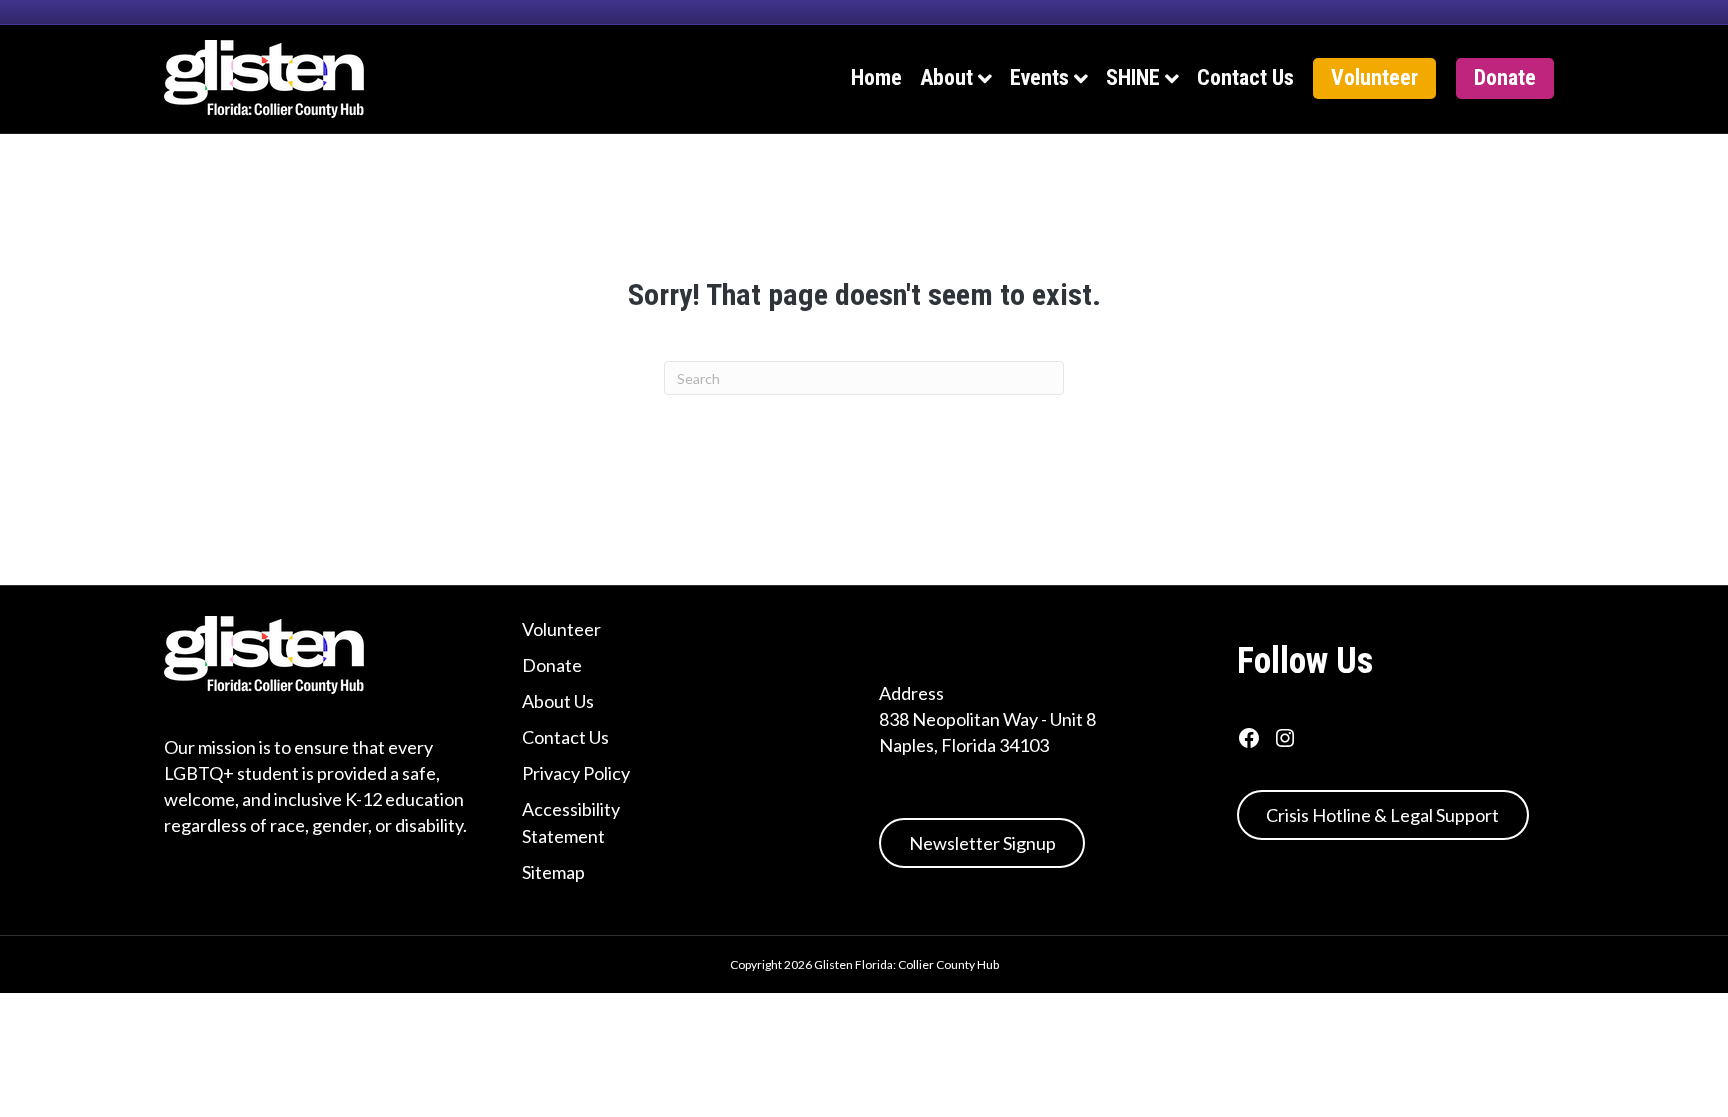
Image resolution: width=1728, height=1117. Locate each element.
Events (1039, 77)
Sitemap (553, 872)
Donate (1505, 77)
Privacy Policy (576, 773)
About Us (558, 701)
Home (876, 77)
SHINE (1133, 77)
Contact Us (1245, 77)
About (946, 77)
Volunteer (1374, 77)
